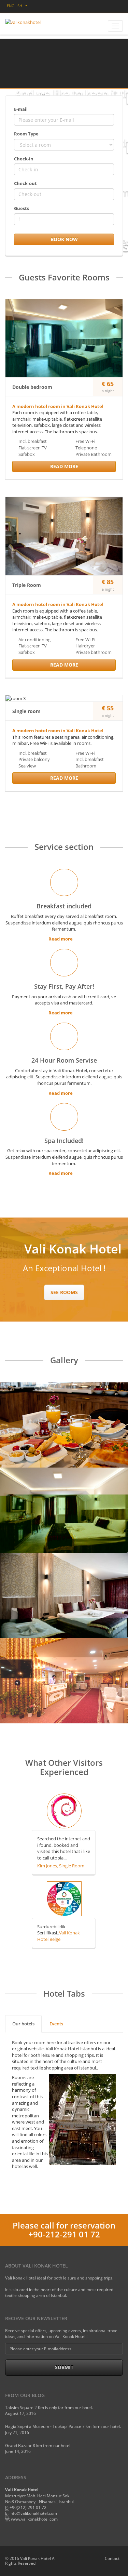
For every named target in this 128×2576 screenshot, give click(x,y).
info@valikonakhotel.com (33, 2513)
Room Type (26, 134)
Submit (64, 2367)
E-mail (21, 109)
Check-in (24, 159)
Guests (22, 208)
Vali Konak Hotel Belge (59, 1936)
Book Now (64, 239)
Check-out (25, 183)
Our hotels (23, 2024)
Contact (112, 2558)
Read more (61, 939)
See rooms (64, 1292)
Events (56, 2024)
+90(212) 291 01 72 (28, 2507)
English (15, 6)
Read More (64, 466)
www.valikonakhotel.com (34, 2519)
